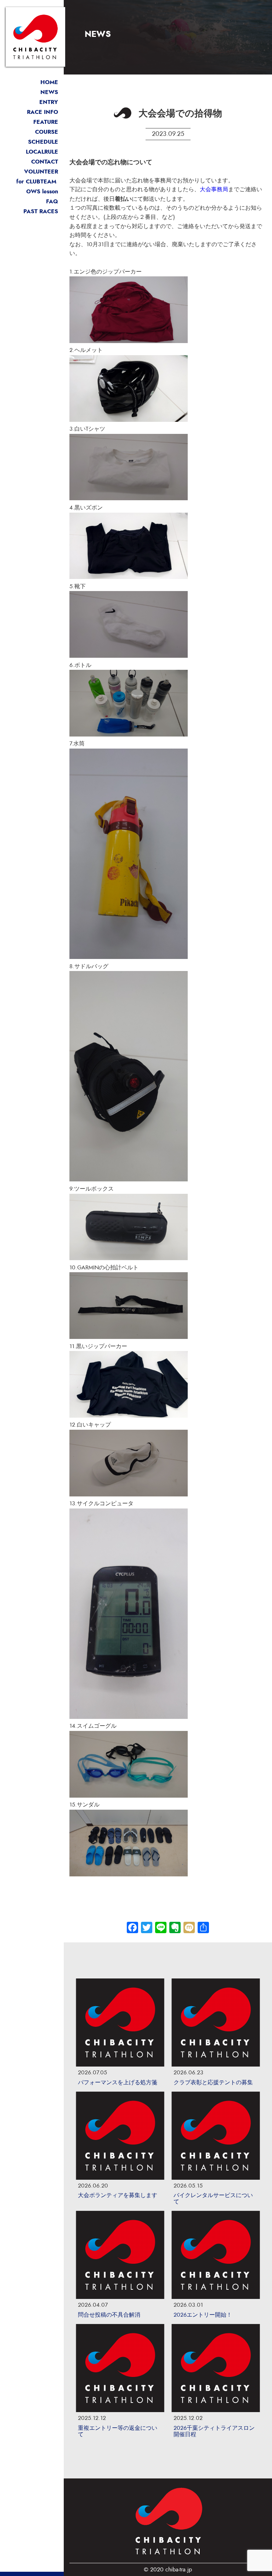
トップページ (41, 82)
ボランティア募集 (35, 172)
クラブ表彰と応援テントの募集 (213, 2083)
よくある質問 (41, 201)
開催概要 (42, 112)
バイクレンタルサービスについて (213, 2199)
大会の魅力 (44, 122)
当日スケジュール (35, 142)
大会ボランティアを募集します (118, 2195)
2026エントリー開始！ (203, 2315)
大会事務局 (214, 189)
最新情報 (47, 92)
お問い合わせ (41, 162)
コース (47, 132)
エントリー (44, 102)
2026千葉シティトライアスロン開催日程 (214, 2431)
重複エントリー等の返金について (118, 2431)
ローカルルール (38, 152)
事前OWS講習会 (37, 191)
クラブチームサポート (30, 181)
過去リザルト (41, 211)
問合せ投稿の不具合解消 (109, 2315)
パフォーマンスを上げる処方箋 (118, 2083)
